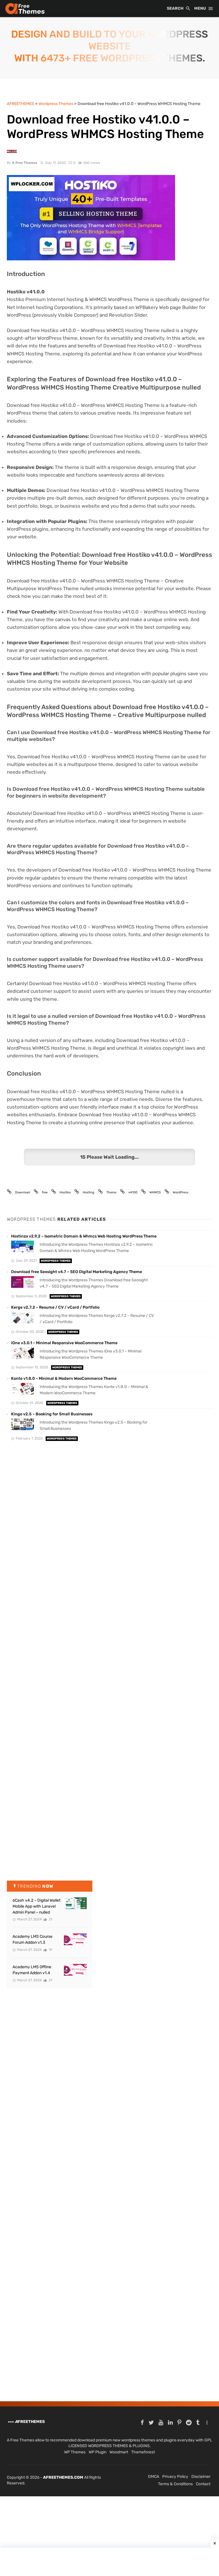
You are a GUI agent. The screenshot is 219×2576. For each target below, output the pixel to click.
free (45, 1192)
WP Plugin (98, 2452)
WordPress (181, 1192)
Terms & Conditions (175, 2484)
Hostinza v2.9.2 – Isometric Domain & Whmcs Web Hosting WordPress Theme (84, 1236)
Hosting (89, 1192)
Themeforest (143, 2452)
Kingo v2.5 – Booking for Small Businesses (52, 1414)
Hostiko (65, 1192)
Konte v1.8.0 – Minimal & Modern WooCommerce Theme (64, 1378)
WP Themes (75, 2452)
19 (50, 1950)
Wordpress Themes (56, 1261)
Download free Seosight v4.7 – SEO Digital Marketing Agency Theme (77, 1272)
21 (50, 1919)
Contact (203, 2484)
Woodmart (119, 2452)
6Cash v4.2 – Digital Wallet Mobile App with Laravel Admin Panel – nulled (36, 1906)
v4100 (133, 1192)
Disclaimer (201, 2477)
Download (23, 1192)
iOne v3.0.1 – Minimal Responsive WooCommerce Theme (64, 1343)
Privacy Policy (175, 2477)
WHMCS (155, 1192)
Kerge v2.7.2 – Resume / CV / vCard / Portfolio (55, 1307)
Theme (111, 1192)
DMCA (154, 2477)
